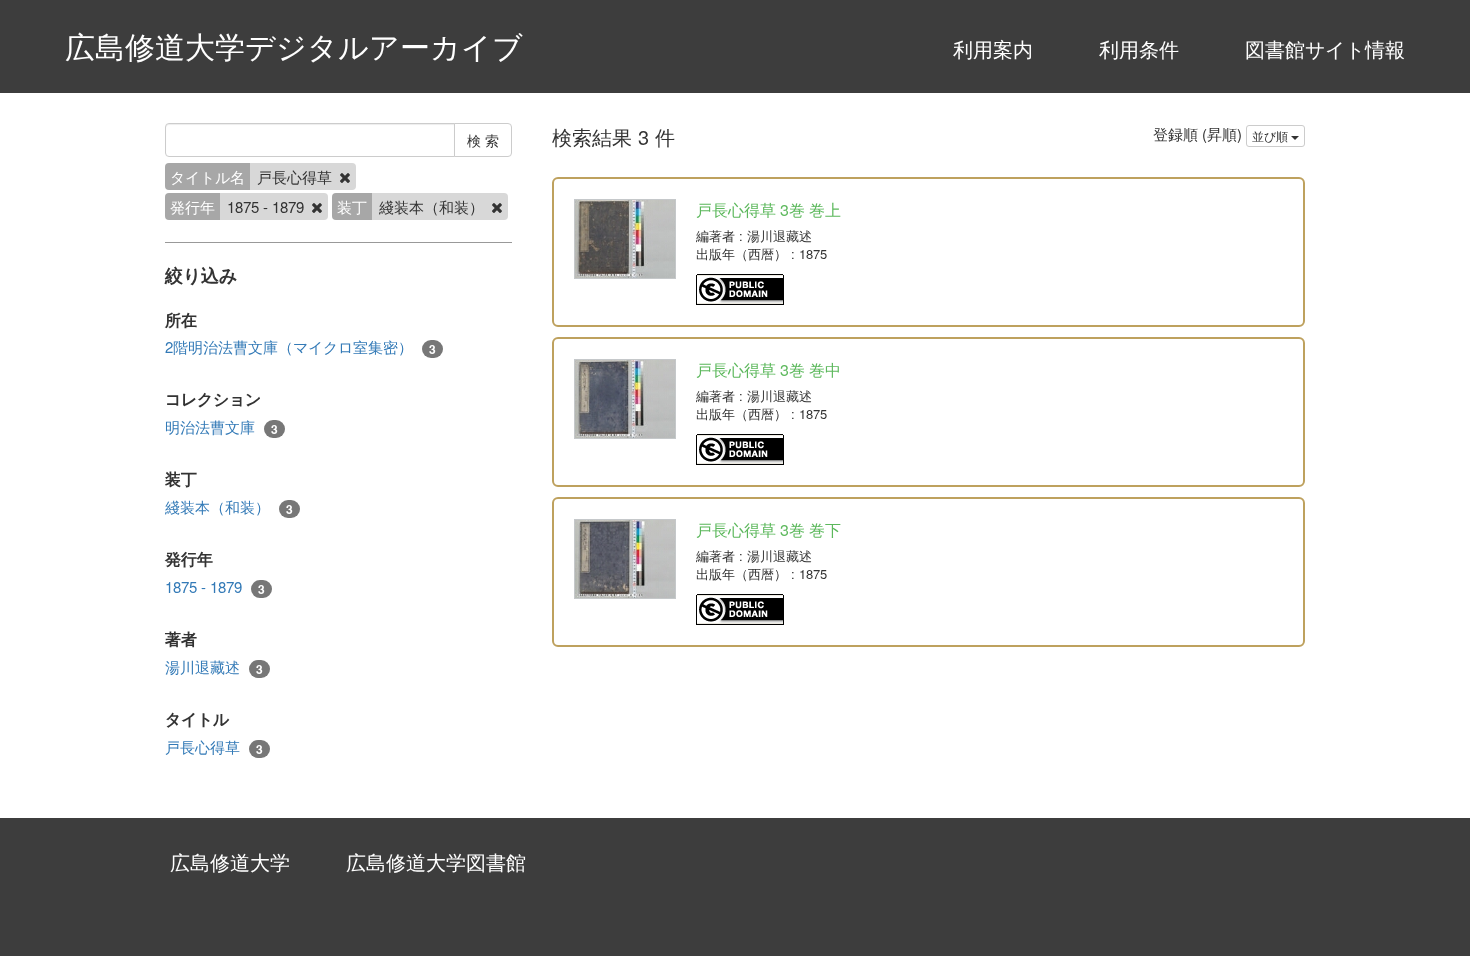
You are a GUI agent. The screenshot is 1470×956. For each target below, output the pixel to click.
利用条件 (1139, 48)
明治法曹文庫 (221, 427)
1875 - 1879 (215, 587)
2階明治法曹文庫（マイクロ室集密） (300, 347)
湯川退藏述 (214, 667)
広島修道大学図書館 (436, 861)
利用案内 (993, 48)
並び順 (1271, 135)
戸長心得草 (214, 747)
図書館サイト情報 (1325, 48)
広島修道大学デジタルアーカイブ (294, 45)
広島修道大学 (230, 861)
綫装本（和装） (229, 507)
